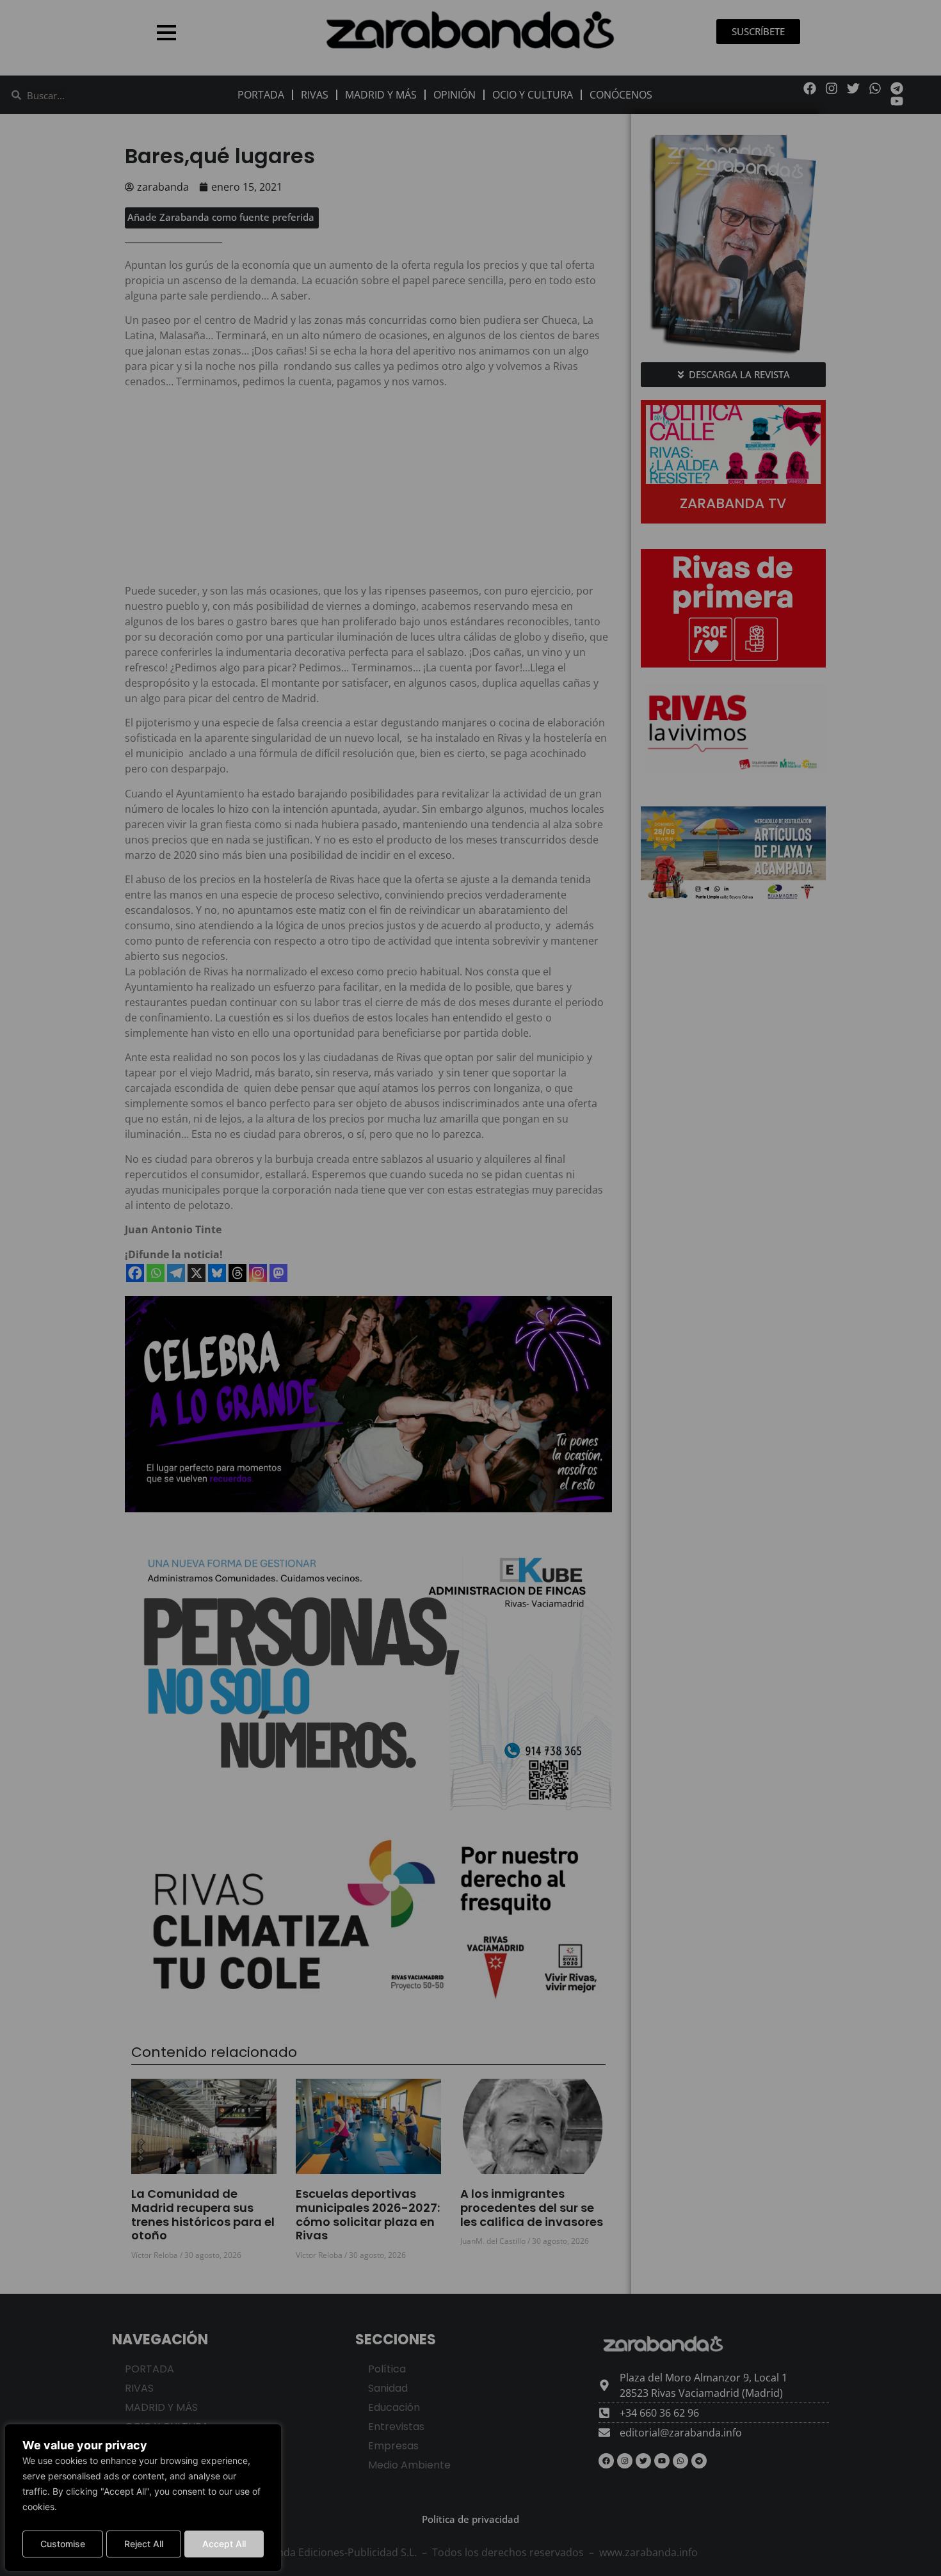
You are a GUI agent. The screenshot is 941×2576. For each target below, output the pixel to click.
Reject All (144, 2544)
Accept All (224, 2544)
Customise (63, 2544)
